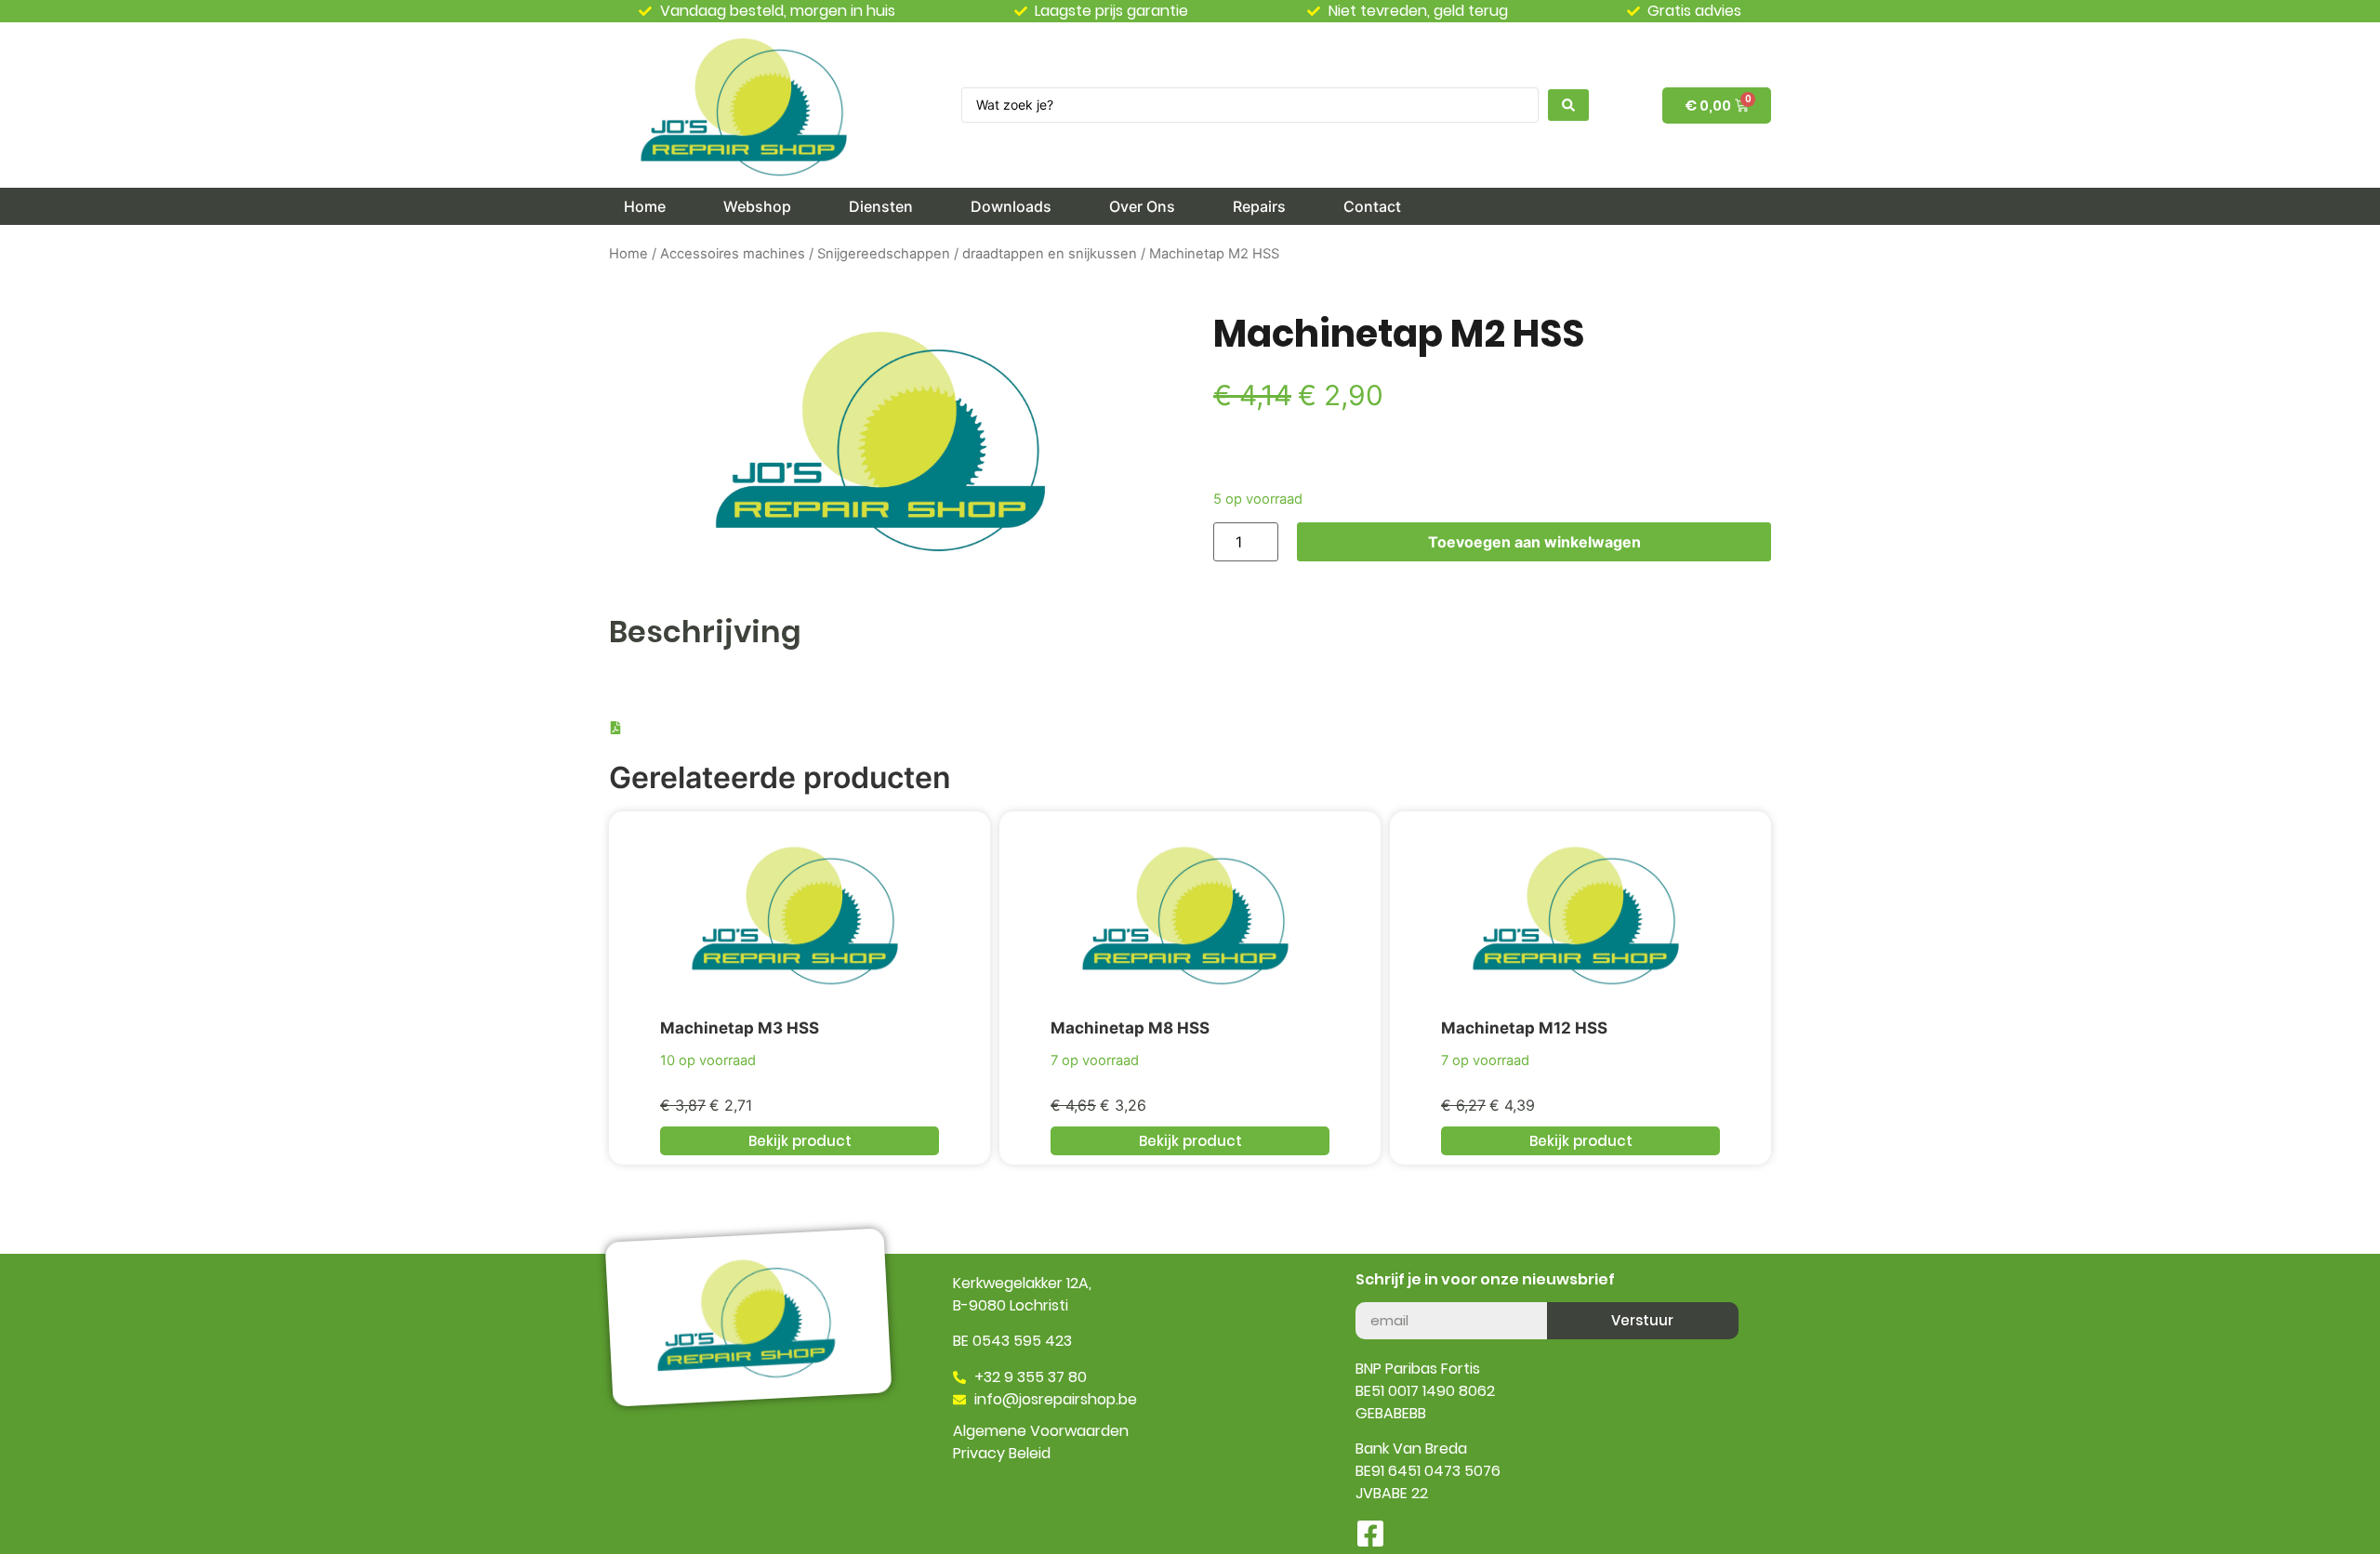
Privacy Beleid (1002, 1453)
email (1375, 1295)
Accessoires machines (733, 254)
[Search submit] (1568, 105)
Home (628, 254)
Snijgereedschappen (884, 254)
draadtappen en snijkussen (1050, 254)
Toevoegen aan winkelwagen (1534, 542)
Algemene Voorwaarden (1041, 1431)
